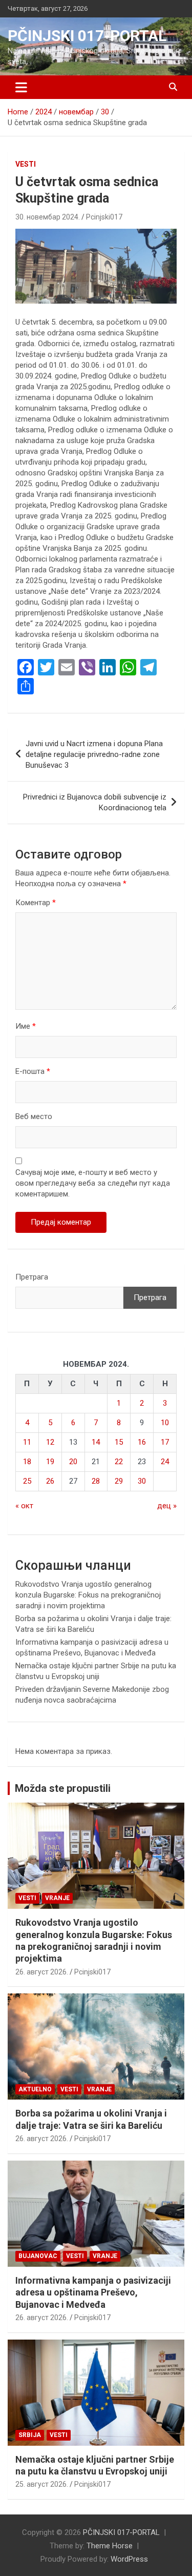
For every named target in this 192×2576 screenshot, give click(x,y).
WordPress (129, 2559)
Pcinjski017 (104, 217)
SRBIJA (30, 2435)
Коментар (36, 903)
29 (119, 1481)
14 (96, 1442)
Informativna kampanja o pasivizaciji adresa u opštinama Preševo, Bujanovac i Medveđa (93, 2292)
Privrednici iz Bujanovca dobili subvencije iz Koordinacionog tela (95, 802)
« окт (24, 1506)
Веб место (34, 1116)
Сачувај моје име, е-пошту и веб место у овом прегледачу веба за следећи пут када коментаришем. (93, 1183)
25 (27, 1481)
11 (27, 1442)
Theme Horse (110, 2546)
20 (73, 1462)
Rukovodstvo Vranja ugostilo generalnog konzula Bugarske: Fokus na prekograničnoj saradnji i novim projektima (88, 1595)
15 (119, 1442)
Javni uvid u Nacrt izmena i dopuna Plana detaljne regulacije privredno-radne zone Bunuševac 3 (94, 754)
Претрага (32, 1277)
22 (119, 1462)
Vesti (26, 164)
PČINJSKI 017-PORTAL (87, 36)
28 (96, 1481)
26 (50, 1481)
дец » (167, 1506)
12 (50, 1442)
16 (142, 1442)
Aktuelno (35, 2089)
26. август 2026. (42, 1972)
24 (165, 1462)
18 (27, 1462)
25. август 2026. (42, 2484)
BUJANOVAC (38, 2256)
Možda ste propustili (63, 1788)
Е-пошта (33, 1071)
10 (165, 1423)
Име (26, 1026)
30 (142, 1481)
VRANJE (57, 1898)
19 (50, 1462)
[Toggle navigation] (21, 87)
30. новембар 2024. (48, 217)
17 (165, 1442)
